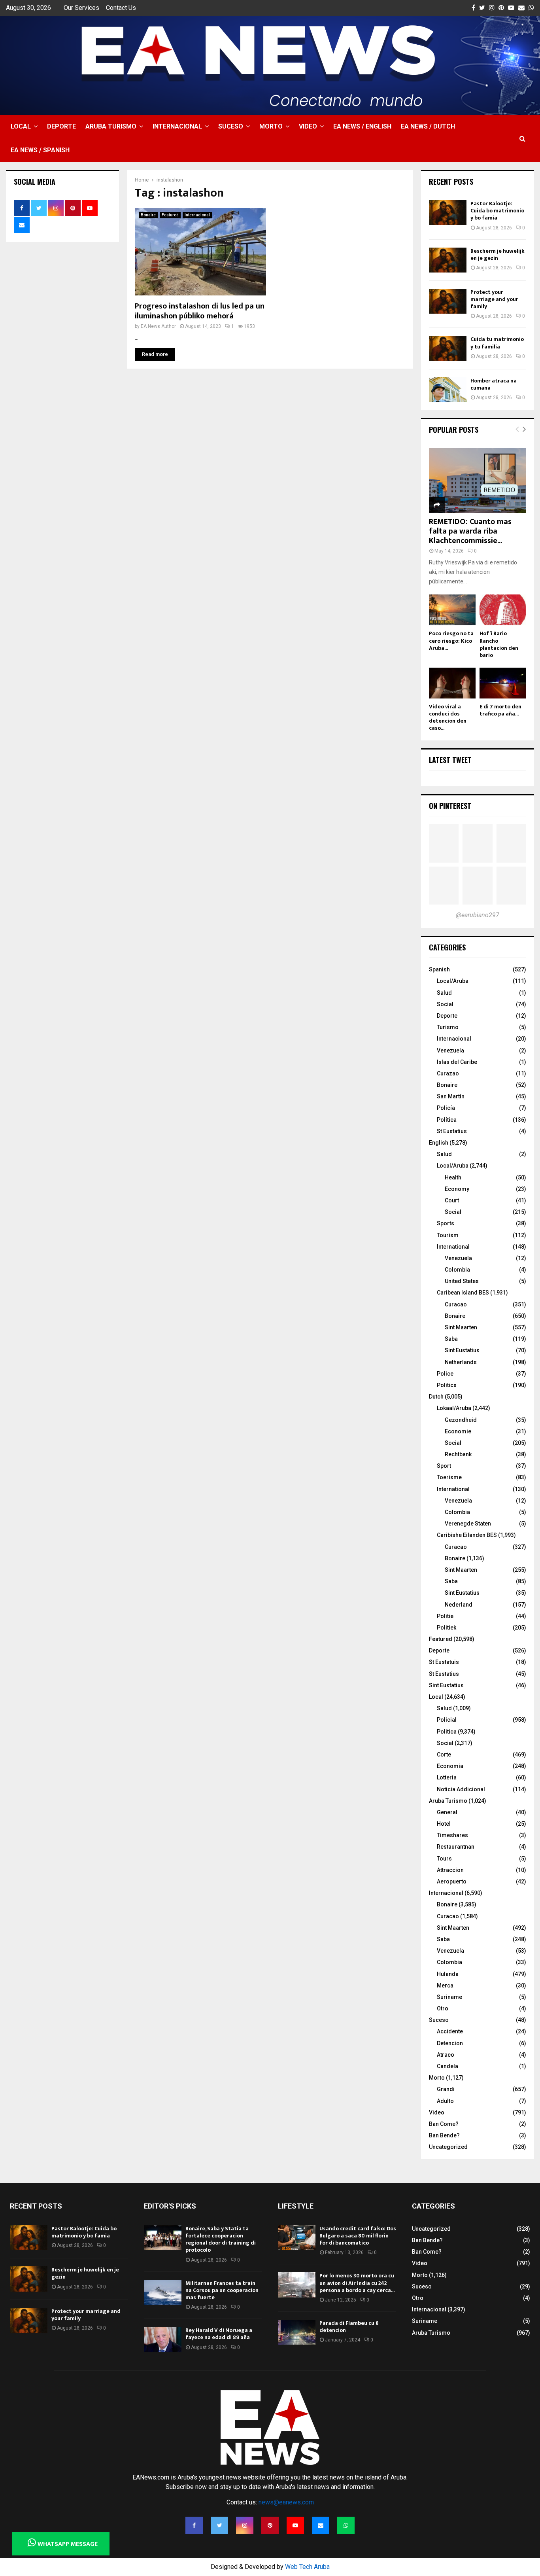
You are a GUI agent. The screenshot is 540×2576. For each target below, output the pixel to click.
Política (447, 1120)
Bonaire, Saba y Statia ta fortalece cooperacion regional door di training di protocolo (221, 2239)
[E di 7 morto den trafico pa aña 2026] (503, 683)
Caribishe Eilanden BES (467, 1535)
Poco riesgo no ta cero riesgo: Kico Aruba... (451, 641)
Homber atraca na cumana (494, 384)
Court (452, 1200)
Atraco (446, 2055)
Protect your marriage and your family (494, 299)
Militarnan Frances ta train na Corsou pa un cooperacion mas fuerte (222, 2290)
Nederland (459, 1605)
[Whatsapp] (346, 2525)
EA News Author (158, 326)
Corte (444, 1755)
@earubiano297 (478, 915)
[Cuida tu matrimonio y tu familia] (448, 348)
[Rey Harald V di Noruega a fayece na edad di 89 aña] (163, 2339)
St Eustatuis (444, 1662)
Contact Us (121, 8)
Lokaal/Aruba (454, 1408)
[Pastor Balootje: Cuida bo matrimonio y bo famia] (448, 213)
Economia (450, 1766)
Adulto (445, 2101)
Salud (444, 993)
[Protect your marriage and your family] (448, 301)
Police (445, 1374)
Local (21, 126)
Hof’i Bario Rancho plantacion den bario (499, 644)
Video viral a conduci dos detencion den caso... (448, 717)
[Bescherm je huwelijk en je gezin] (448, 260)
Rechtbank (458, 1454)
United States (462, 1281)
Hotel (444, 1824)
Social (445, 1004)
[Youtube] (295, 2525)
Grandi (446, 2089)
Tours (444, 1859)
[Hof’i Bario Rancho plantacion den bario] (503, 610)
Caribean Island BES (463, 1293)
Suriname (449, 1997)
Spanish (439, 969)
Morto (271, 126)
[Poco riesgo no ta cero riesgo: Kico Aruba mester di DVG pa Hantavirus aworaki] (452, 610)
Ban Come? (444, 2124)
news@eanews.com (286, 2502)
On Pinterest (450, 806)
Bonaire (148, 215)
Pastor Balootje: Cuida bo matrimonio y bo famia (497, 211)
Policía (446, 1108)
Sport (444, 1466)
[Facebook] (194, 2525)
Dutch (436, 1397)
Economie (458, 1431)
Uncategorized (448, 2147)
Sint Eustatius (462, 1350)
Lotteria (447, 1777)
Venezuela (450, 1050)
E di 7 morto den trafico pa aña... (500, 710)
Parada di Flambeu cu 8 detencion (349, 2327)
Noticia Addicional (461, 1789)
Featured (170, 215)
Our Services (81, 8)
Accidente (450, 2031)
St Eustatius (452, 1131)
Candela (447, 2066)
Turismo (448, 1027)
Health (453, 1177)
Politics (447, 1385)
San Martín (451, 1096)
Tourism (448, 1235)
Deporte (61, 126)
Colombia (457, 1270)
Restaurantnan (456, 1847)
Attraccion (450, 1870)
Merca (445, 1985)
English (439, 1143)
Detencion (450, 2043)
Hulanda (448, 1974)
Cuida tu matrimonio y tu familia (497, 343)
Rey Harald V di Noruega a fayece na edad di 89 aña (219, 2334)
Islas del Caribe (457, 1062)
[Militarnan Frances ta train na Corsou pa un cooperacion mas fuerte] (163, 2292)
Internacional (177, 126)
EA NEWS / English (362, 126)
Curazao (448, 1073)
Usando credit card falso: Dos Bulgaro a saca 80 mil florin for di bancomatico (358, 2236)
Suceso (231, 126)
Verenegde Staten (468, 1524)
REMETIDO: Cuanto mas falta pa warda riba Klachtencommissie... (470, 531)
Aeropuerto (452, 1881)
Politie (445, 1616)
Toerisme (449, 1477)
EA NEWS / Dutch (428, 126)
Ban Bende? (444, 2135)
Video (308, 126)
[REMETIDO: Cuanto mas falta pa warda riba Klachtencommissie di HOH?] (478, 481)
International (453, 1247)
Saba (451, 1339)
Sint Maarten (461, 1327)
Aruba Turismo (111, 126)
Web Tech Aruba (307, 2567)
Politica (447, 1732)
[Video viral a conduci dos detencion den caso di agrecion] (452, 683)
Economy (457, 1189)
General (447, 1812)
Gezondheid (461, 1420)
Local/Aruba (453, 981)
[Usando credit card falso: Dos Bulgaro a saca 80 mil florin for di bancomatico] (297, 2238)
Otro (443, 2008)
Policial (447, 1720)
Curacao (456, 1304)
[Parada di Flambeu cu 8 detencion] (297, 2332)
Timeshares (452, 1835)
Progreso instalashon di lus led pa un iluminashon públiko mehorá (200, 311)
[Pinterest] (270, 2525)
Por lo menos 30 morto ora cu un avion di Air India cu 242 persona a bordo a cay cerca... (357, 2283)
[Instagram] (245, 2525)
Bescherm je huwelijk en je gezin (498, 255)
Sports (446, 1223)
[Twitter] (219, 2525)
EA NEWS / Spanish (40, 150)
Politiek (447, 1628)
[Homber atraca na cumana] (448, 390)
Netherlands (461, 1362)
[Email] (321, 2525)
